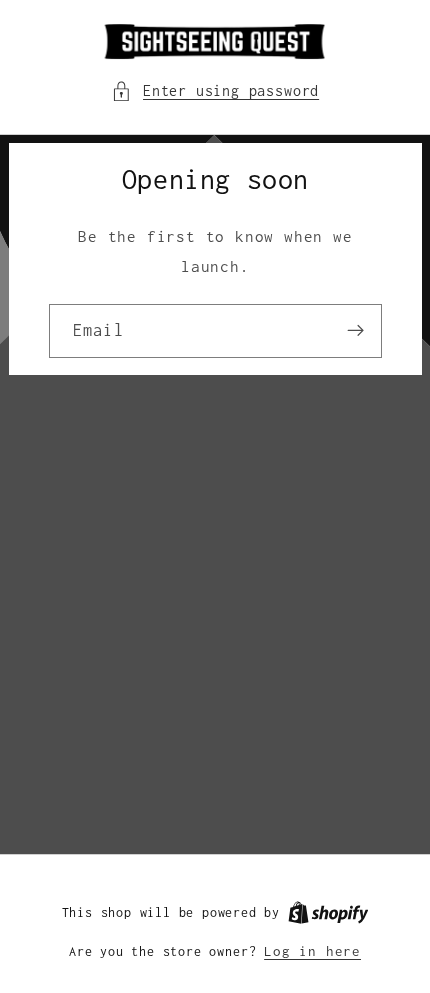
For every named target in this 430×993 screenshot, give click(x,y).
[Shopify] (328, 912)
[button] (215, 90)
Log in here (312, 951)
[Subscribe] (355, 331)
